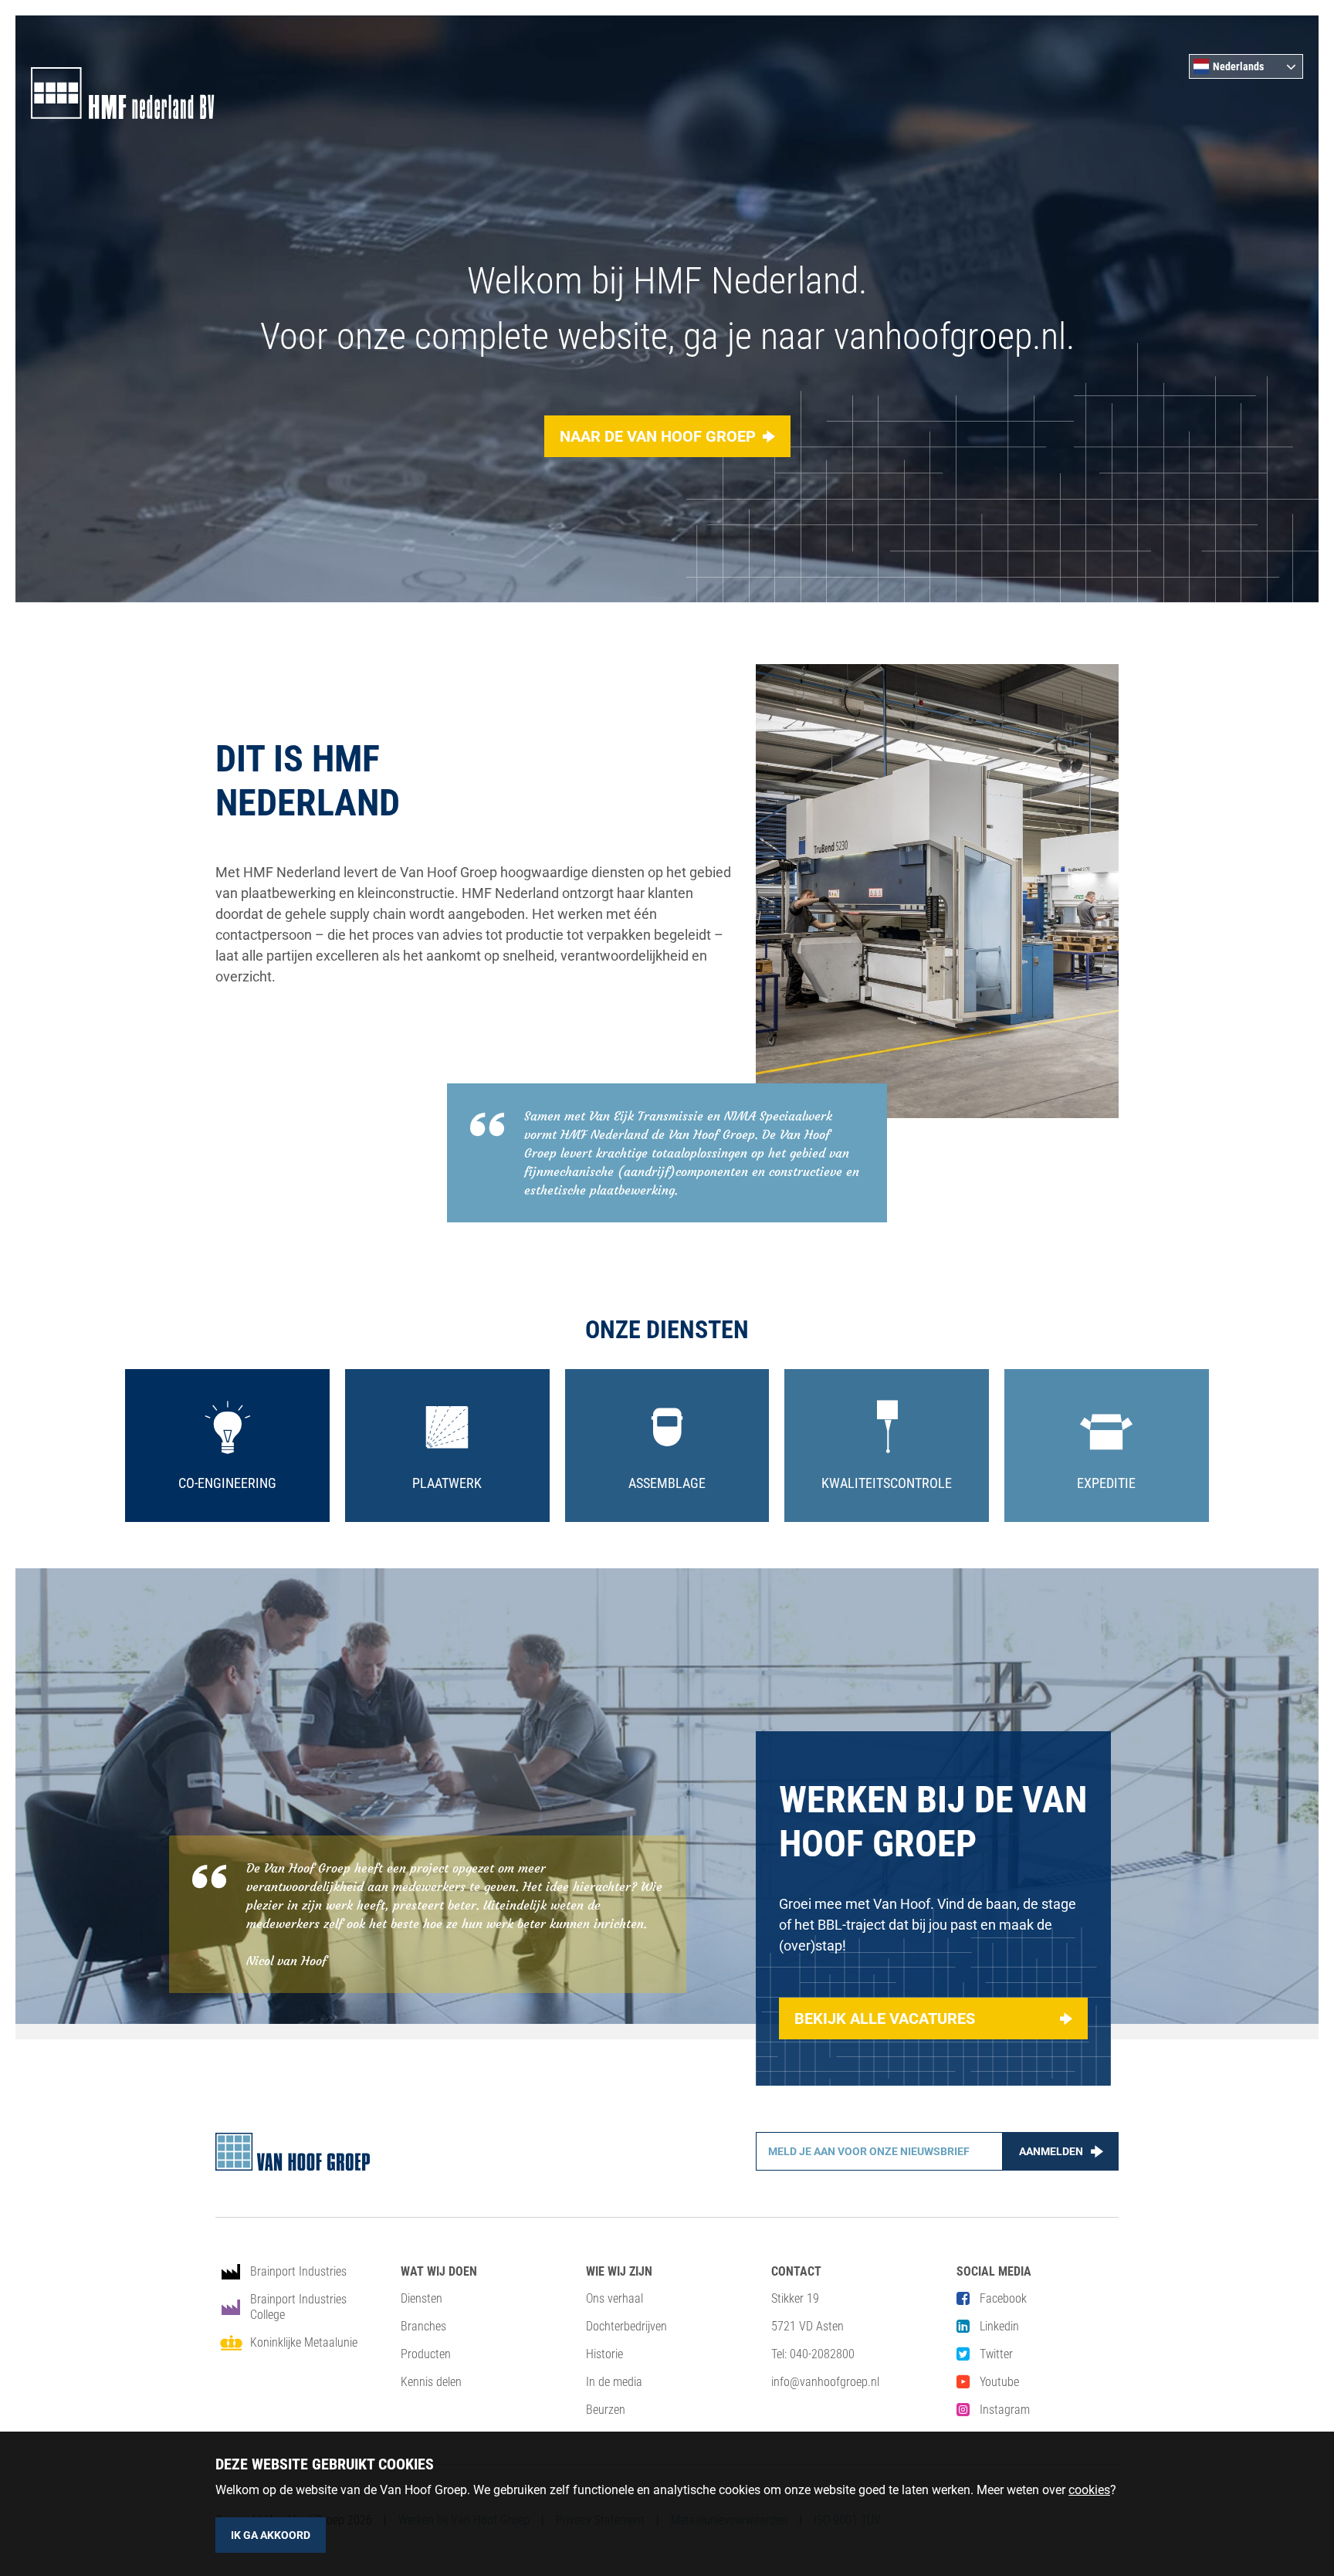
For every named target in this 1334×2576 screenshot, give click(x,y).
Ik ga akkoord (271, 2535)
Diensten (422, 2298)
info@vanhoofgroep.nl (825, 2382)
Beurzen (606, 2410)
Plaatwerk (447, 1483)
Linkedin (999, 2326)
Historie (604, 2354)
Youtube (999, 2382)
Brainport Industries (298, 2271)
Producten (426, 2354)
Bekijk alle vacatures (885, 2018)
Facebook (1003, 2298)
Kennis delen (431, 2382)
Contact (796, 2271)
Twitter (996, 2354)
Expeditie (1106, 1483)
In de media (614, 2382)
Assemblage (667, 1483)
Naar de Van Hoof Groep (658, 436)
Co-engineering (227, 1483)
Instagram (1005, 2410)
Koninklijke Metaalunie (304, 2342)
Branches (423, 2326)
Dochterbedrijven (626, 2326)
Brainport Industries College (298, 2307)
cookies (1089, 2490)
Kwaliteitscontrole (887, 1483)
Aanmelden (1051, 2151)
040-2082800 (822, 2354)
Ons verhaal (615, 2298)
